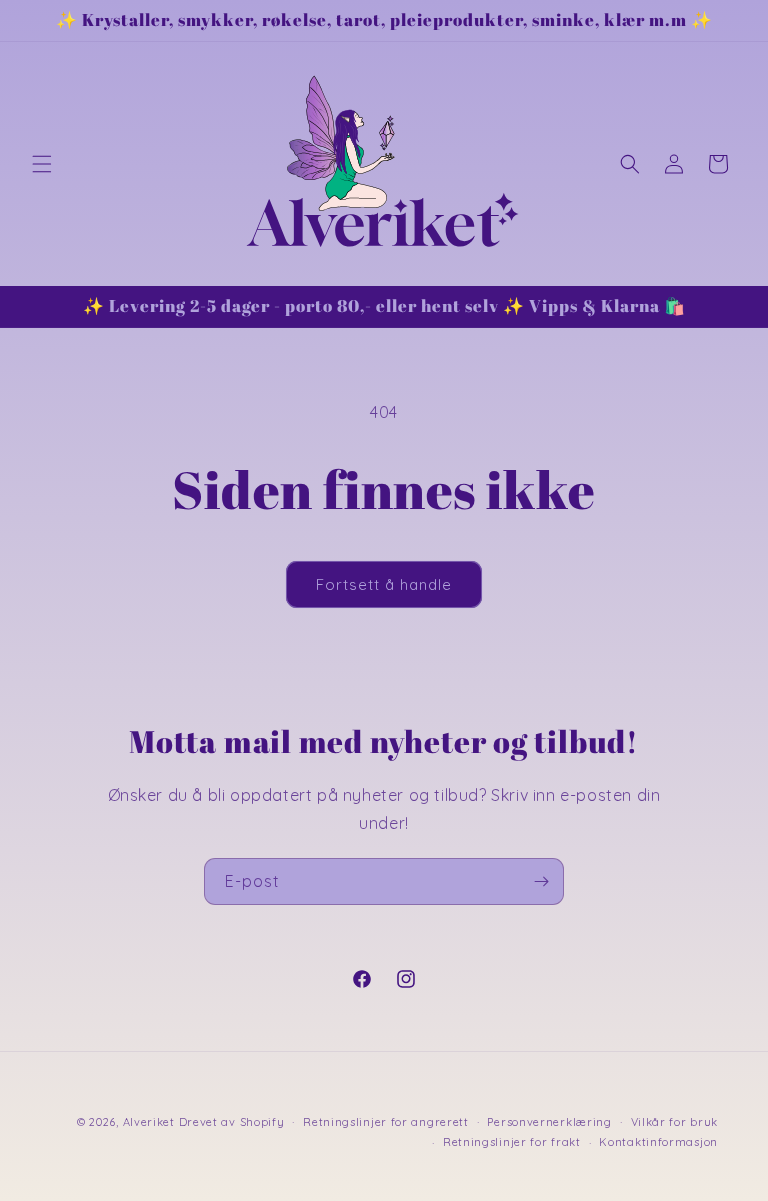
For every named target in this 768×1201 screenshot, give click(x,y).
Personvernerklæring (549, 1122)
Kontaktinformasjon (658, 1142)
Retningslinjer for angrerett (386, 1122)
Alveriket (149, 1122)
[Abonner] (541, 881)
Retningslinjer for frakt (512, 1142)
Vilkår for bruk (675, 1122)
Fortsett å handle (384, 584)
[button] (42, 164)
